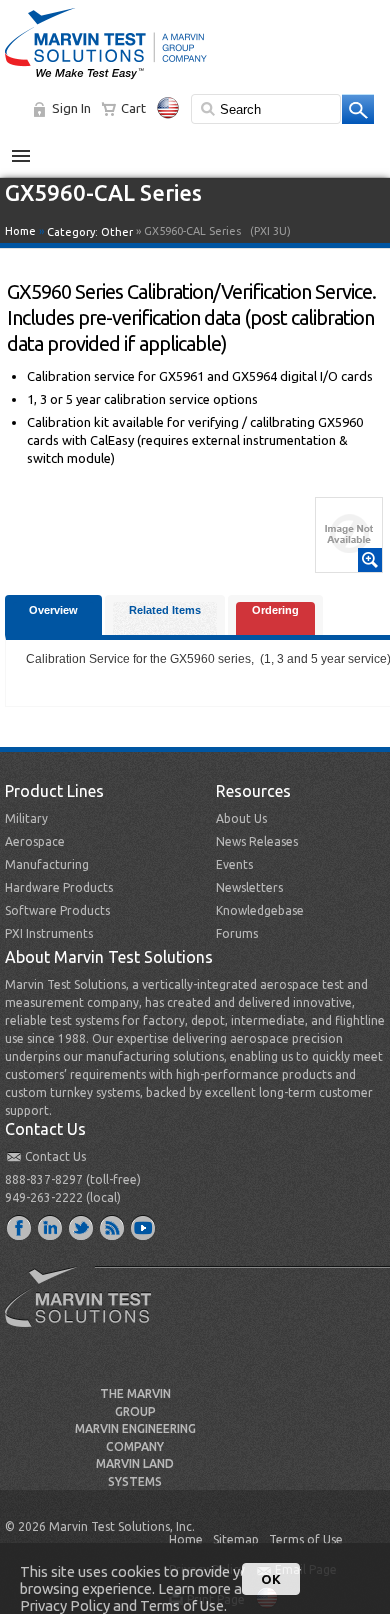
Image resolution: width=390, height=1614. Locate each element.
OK (271, 1579)
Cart (133, 108)
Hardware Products (59, 887)
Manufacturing (47, 864)
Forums (237, 933)
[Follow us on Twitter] (82, 1227)
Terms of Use (306, 1539)
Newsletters (249, 887)
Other (117, 232)
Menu (31, 148)
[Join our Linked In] (51, 1227)
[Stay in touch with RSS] (113, 1227)
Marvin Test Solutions (86, 1312)
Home (20, 231)
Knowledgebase (260, 910)
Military (26, 818)
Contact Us (55, 1156)
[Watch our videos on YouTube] (144, 1227)
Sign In (71, 108)
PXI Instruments (49, 933)
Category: (90, 232)
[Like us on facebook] (20, 1227)
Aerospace (35, 841)
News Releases (257, 841)
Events (234, 864)
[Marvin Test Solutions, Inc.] (106, 80)
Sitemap (236, 1539)
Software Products (57, 910)
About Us (241, 818)
